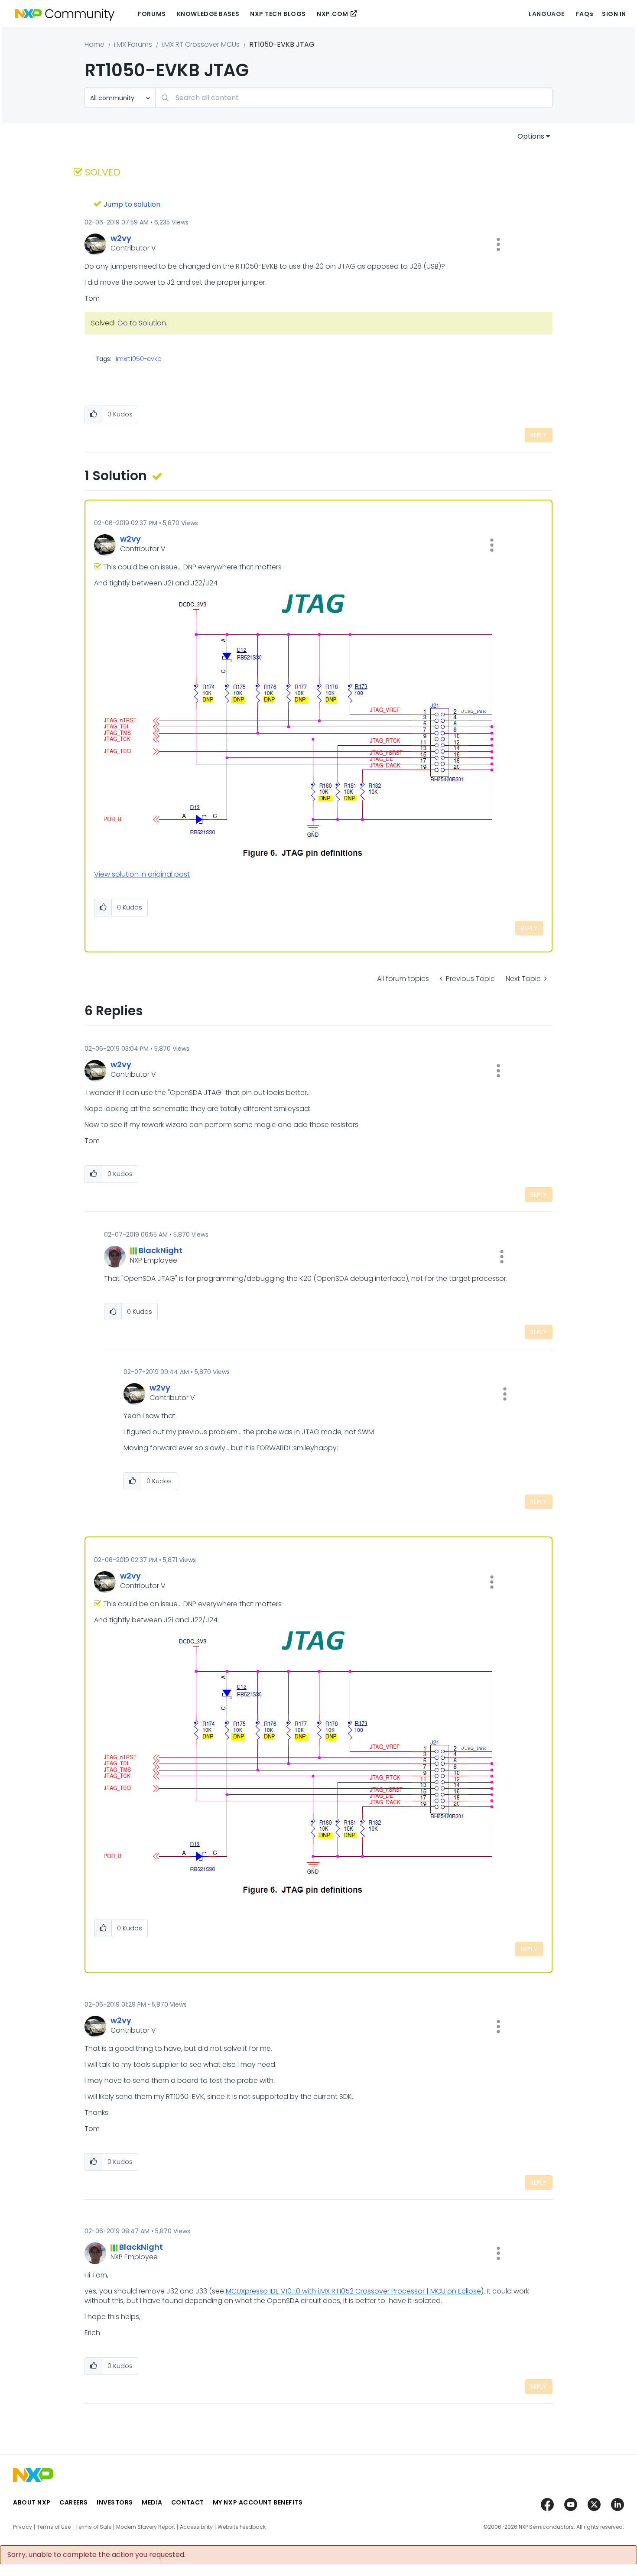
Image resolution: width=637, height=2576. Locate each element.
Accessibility (196, 2527)
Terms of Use (54, 2527)
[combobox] (354, 98)
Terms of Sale (93, 2527)
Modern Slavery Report (146, 2527)
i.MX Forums (133, 44)
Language (546, 14)
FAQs (585, 14)
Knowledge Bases (208, 14)
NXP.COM (333, 14)
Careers (74, 2502)
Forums (152, 14)
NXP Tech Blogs (278, 14)
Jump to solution (132, 204)
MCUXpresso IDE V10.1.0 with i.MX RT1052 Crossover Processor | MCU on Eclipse (353, 2291)
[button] (498, 244)
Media (152, 2502)
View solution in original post (142, 874)
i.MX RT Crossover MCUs (201, 44)
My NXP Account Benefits (258, 2502)
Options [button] (531, 136)
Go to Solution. (142, 323)
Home (94, 44)
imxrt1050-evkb (139, 359)
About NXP (32, 2502)
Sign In (614, 14)
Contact (188, 2502)
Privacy (23, 2527)
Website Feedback (242, 2527)
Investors (115, 2502)
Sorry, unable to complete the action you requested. (96, 2555)
